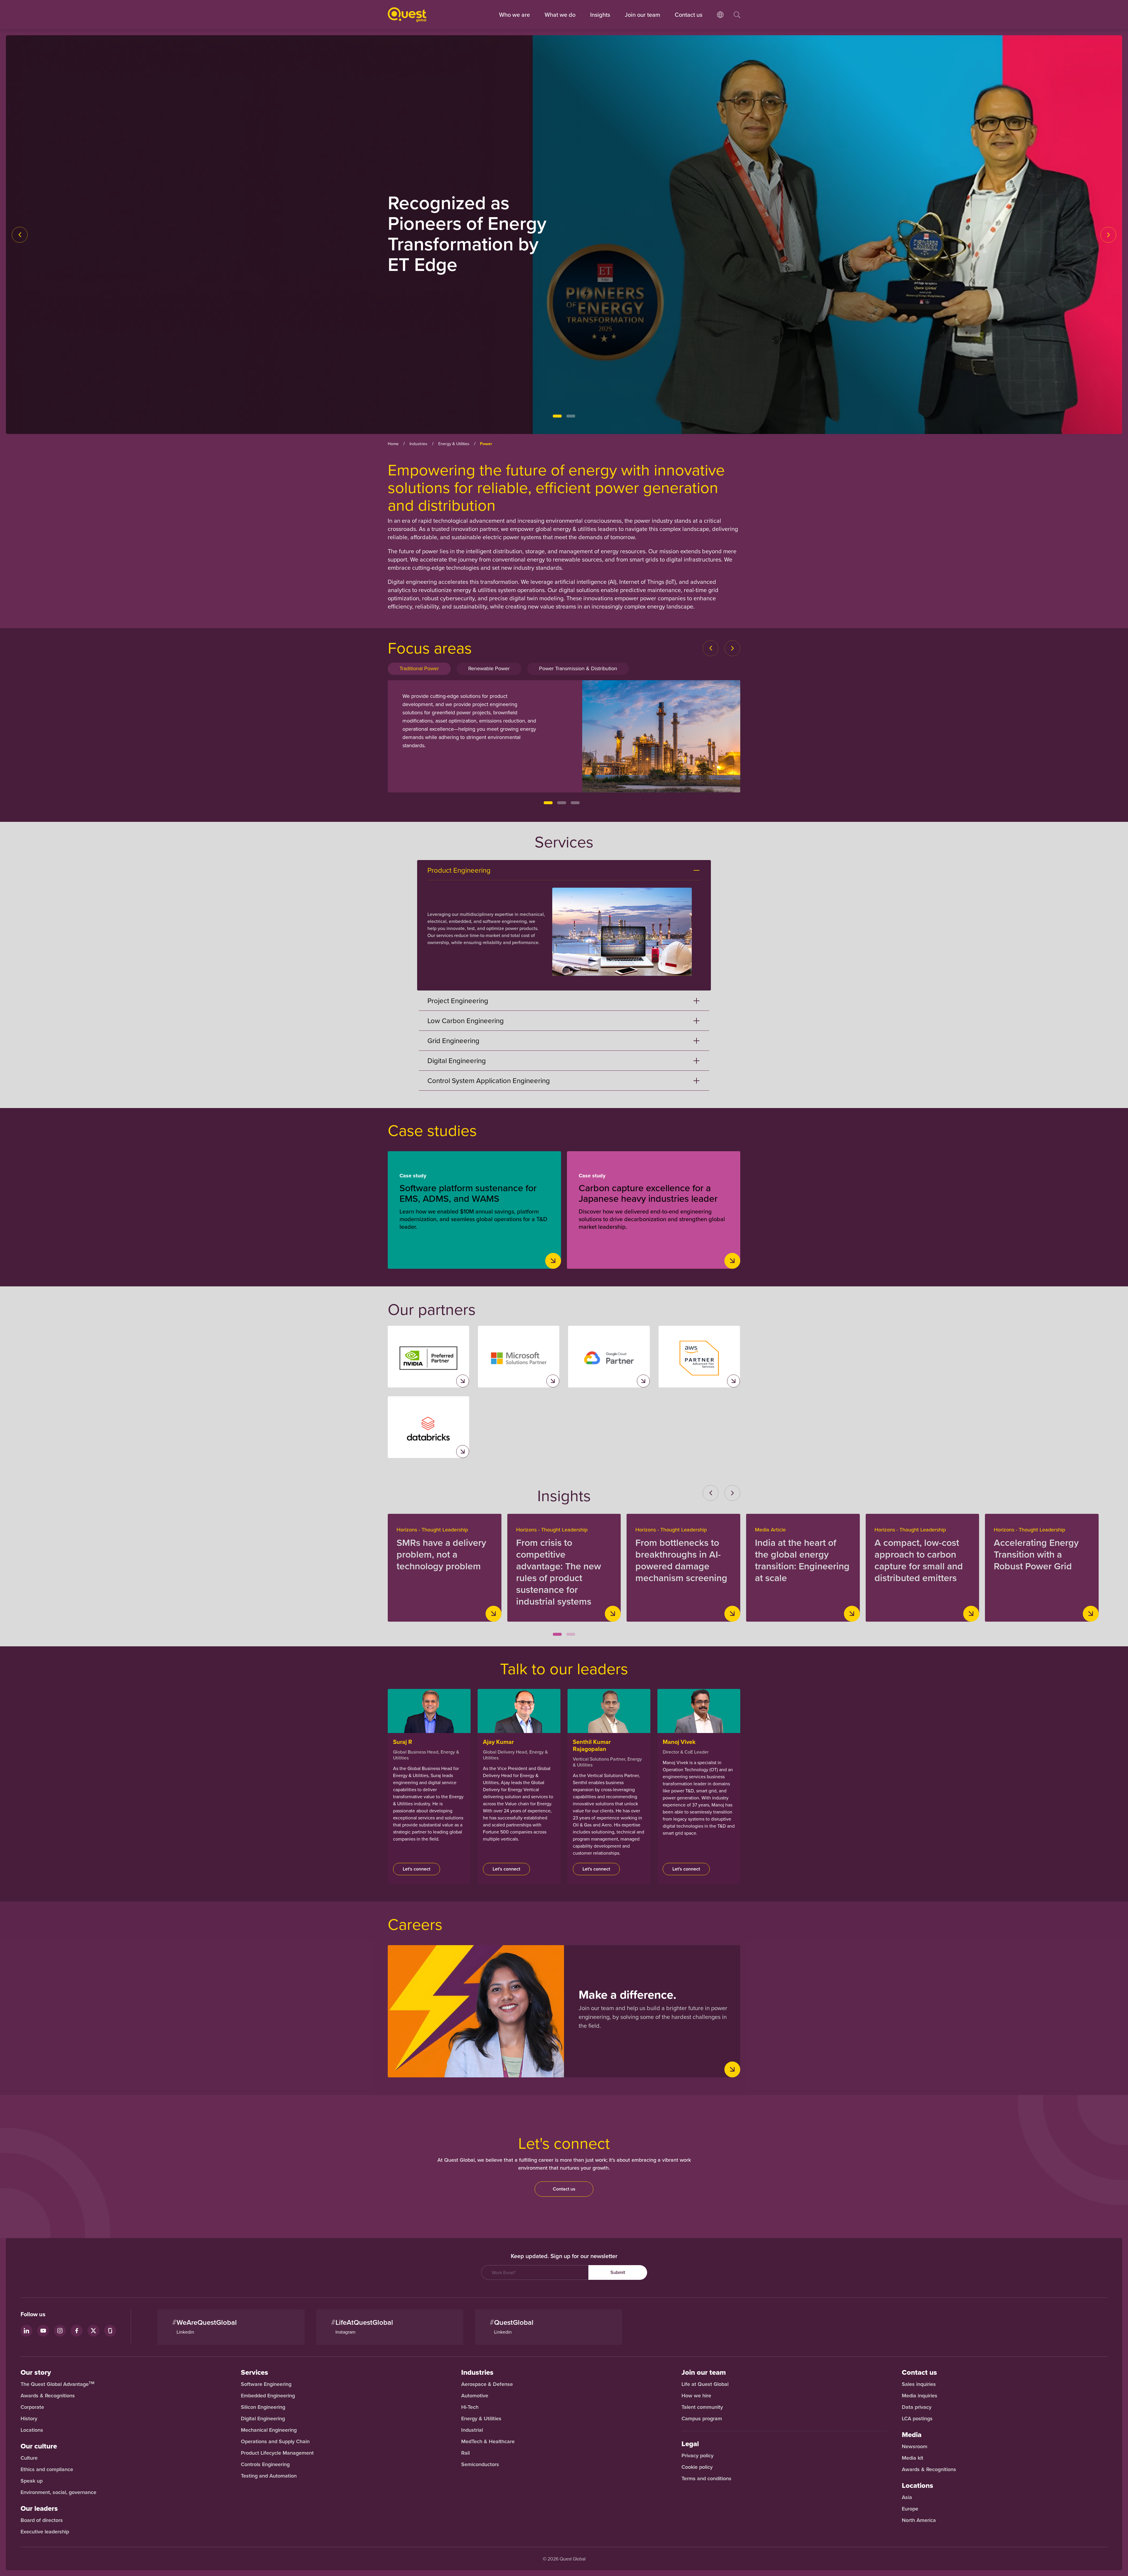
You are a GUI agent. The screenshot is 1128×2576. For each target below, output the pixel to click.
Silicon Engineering (263, 2407)
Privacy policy (698, 2456)
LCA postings (917, 2419)
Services (255, 2372)
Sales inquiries (919, 2384)
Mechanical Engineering (269, 2430)
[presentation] (20, 235)
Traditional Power (419, 668)
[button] (557, 416)
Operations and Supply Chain (275, 2441)
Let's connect (417, 1869)
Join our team (642, 15)
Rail (465, 2453)
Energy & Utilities (481, 2419)
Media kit (913, 2458)
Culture (29, 2458)
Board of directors (42, 2520)
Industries (477, 2372)
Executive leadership (45, 2532)
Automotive (475, 2396)
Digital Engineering (263, 2419)
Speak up (32, 2481)
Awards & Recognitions (48, 2396)
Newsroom (915, 2446)
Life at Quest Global (705, 2384)
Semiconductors (480, 2464)
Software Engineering (266, 2384)
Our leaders (39, 2508)
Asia (907, 2497)
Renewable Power (489, 668)
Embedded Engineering (268, 2396)
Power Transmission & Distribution (578, 668)
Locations (32, 2430)
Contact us (564, 2189)
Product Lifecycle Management (277, 2453)
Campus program (702, 2419)
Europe (910, 2509)
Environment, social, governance (58, 2492)
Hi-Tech (470, 2407)
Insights (600, 15)
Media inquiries (920, 2396)
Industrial (472, 2430)
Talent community (702, 2407)
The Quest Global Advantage (57, 2384)
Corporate (32, 2407)
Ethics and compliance (47, 2469)
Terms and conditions (706, 2478)
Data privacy (917, 2407)
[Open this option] (720, 21)
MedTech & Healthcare (488, 2441)
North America (919, 2520)
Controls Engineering (265, 2464)
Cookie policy (697, 2467)
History (29, 2419)
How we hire (696, 2396)
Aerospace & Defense (488, 2384)
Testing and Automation (269, 2476)
